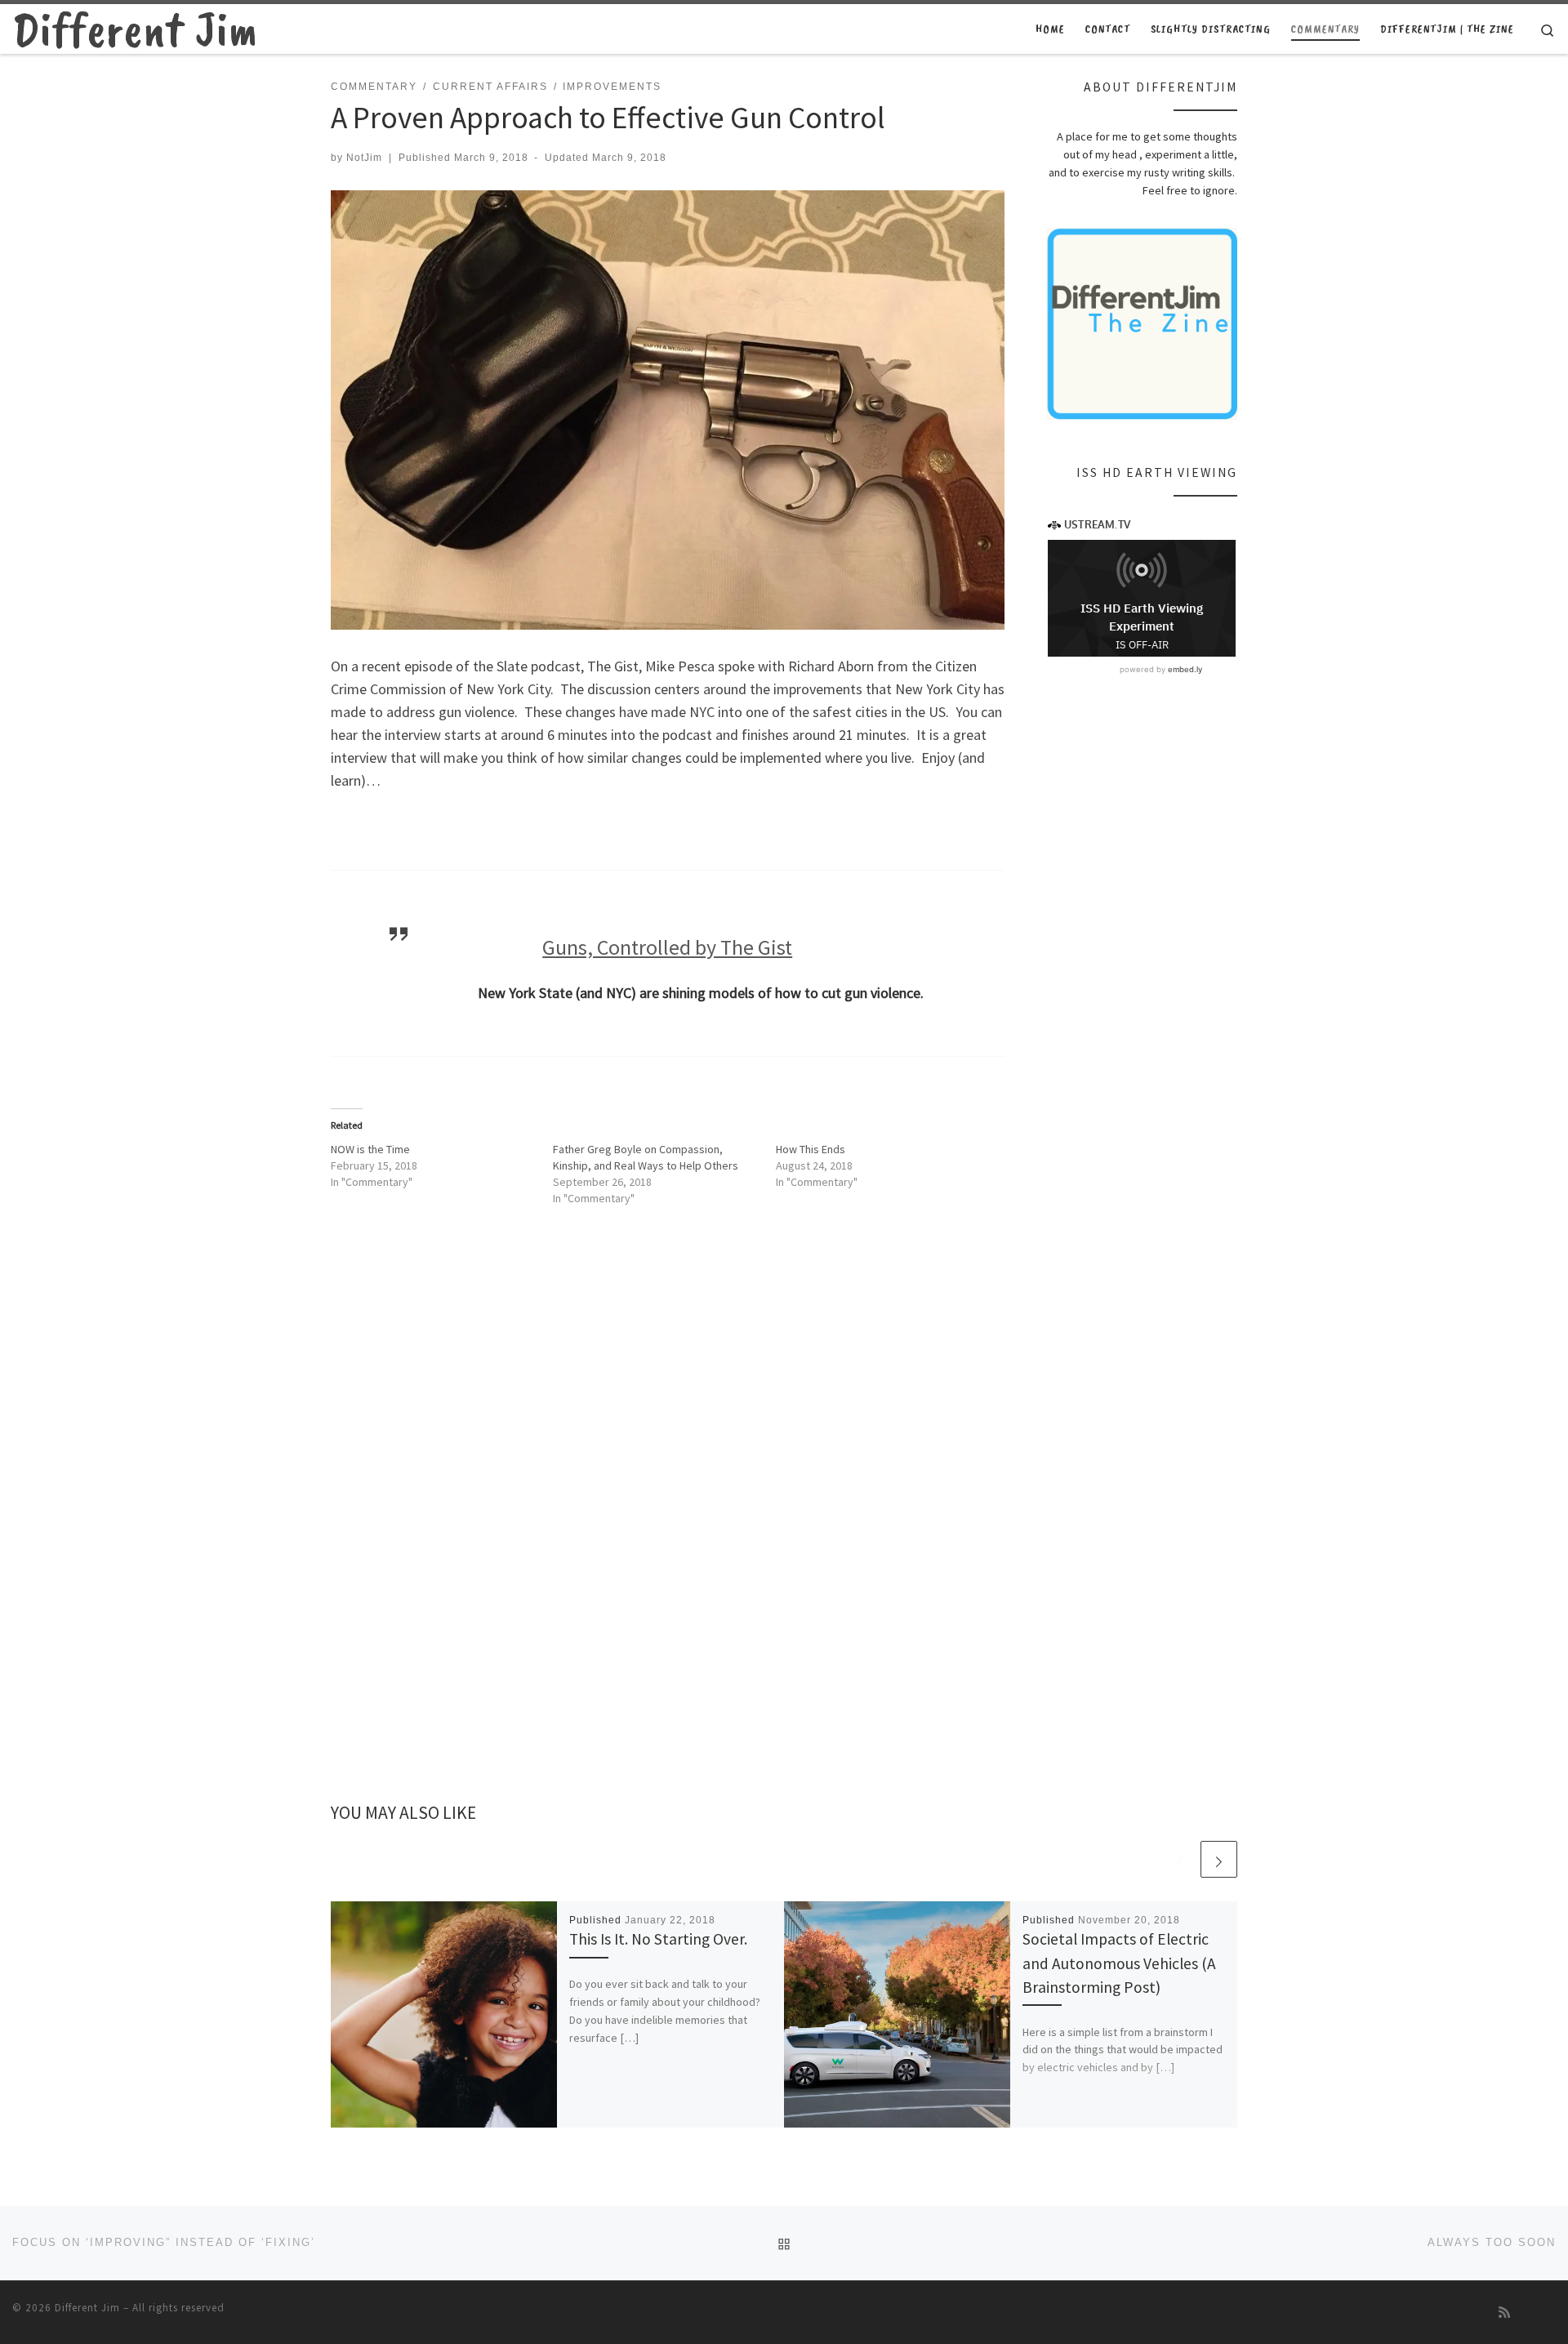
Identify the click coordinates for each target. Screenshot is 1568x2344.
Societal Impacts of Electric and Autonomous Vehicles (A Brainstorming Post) (1119, 1963)
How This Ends (811, 1149)
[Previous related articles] (1180, 1859)
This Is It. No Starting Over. (658, 1939)
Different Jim (87, 2308)
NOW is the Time (370, 1149)
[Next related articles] (1219, 1859)
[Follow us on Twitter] (1551, 2313)
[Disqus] (668, 1525)
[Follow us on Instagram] (1528, 2313)
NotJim (364, 158)
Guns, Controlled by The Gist (667, 947)
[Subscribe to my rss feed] (1504, 2313)
